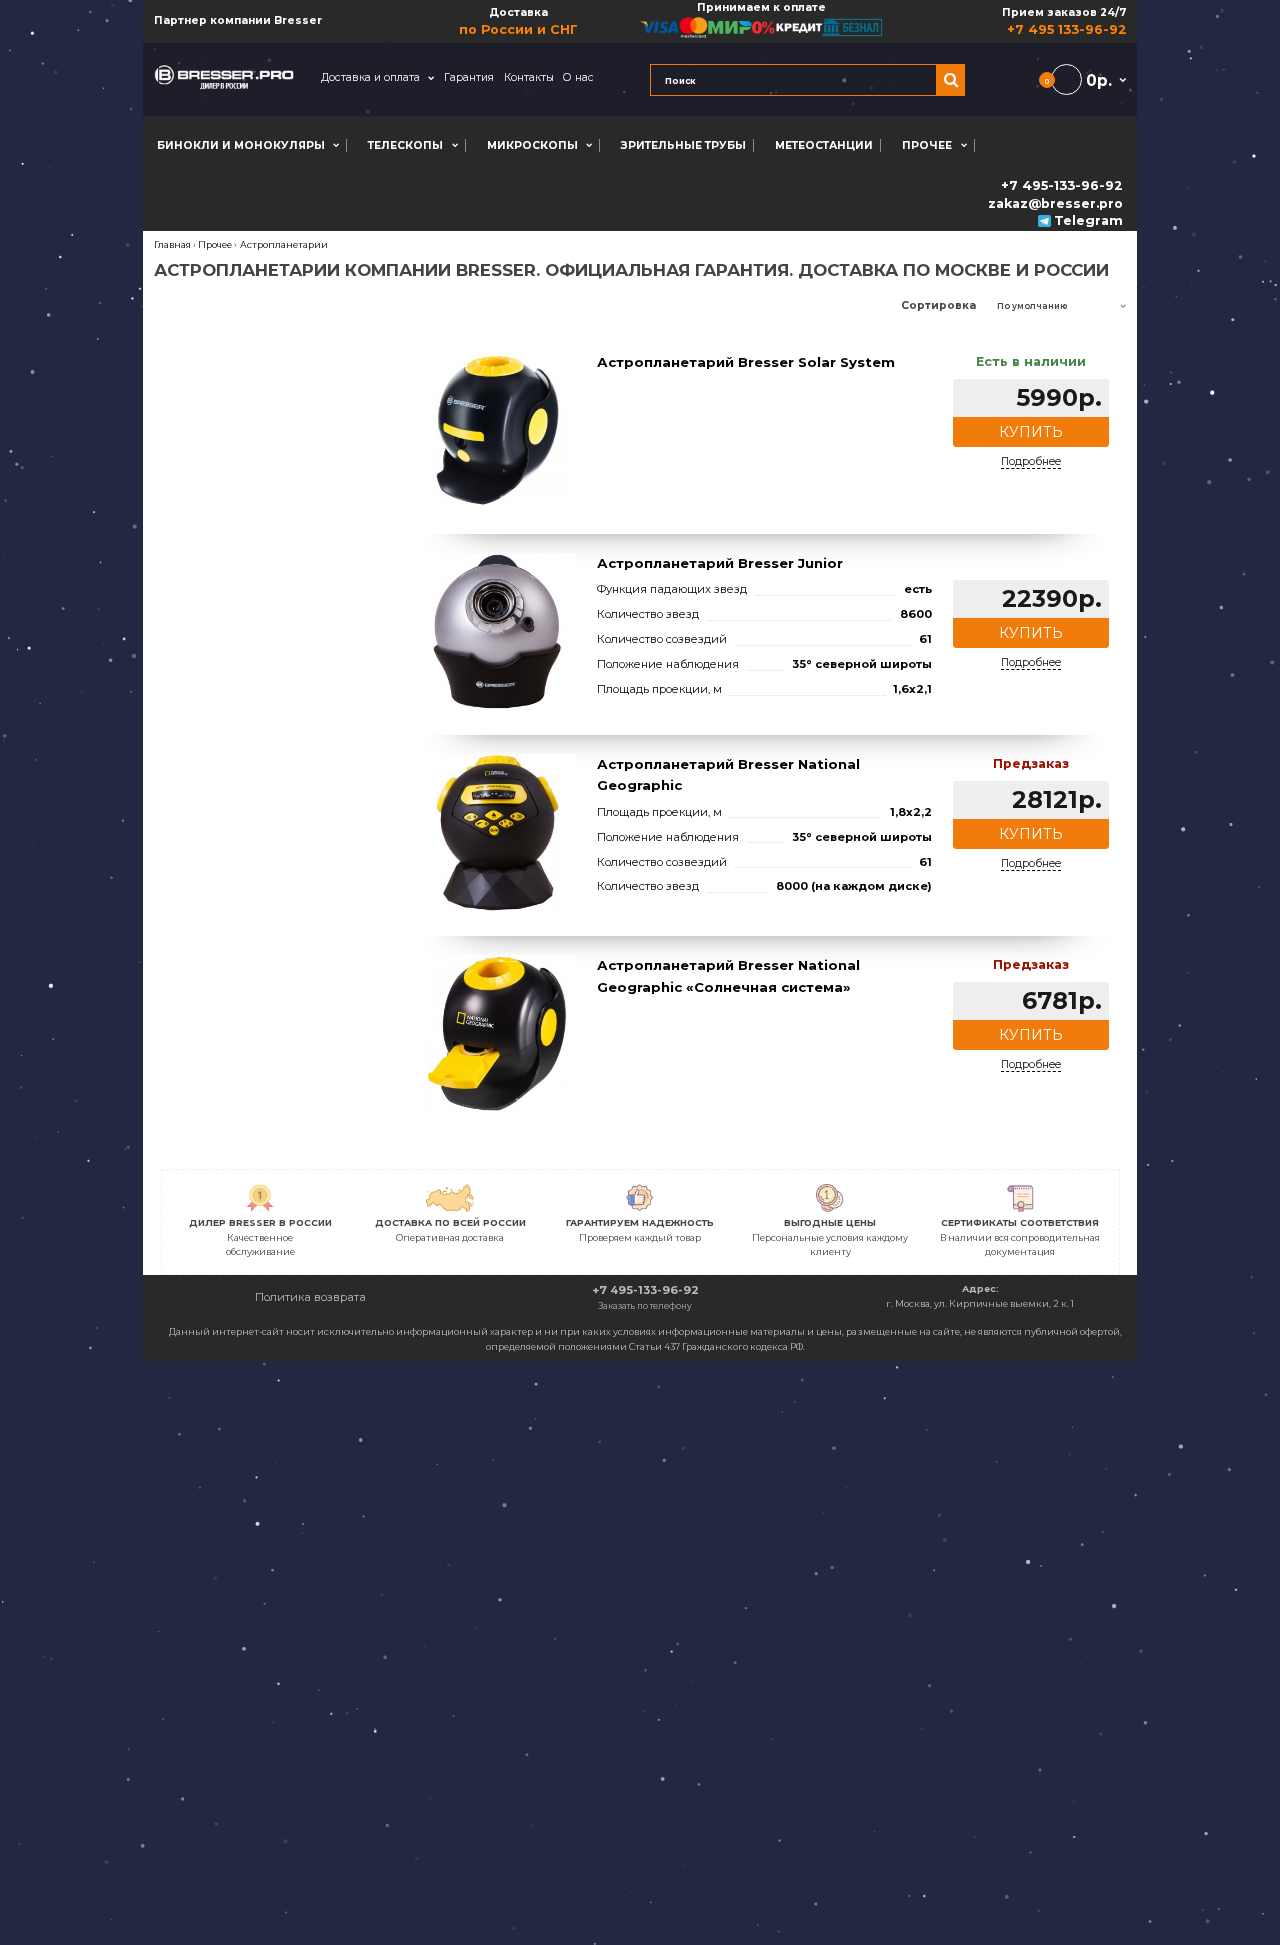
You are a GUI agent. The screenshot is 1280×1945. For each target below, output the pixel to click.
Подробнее (1031, 461)
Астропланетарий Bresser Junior (720, 563)
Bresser (298, 20)
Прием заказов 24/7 (1064, 21)
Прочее (215, 244)
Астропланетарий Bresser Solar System (746, 362)
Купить (1031, 432)
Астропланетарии (284, 244)
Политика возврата (310, 1297)
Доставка (518, 21)
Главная (172, 244)
